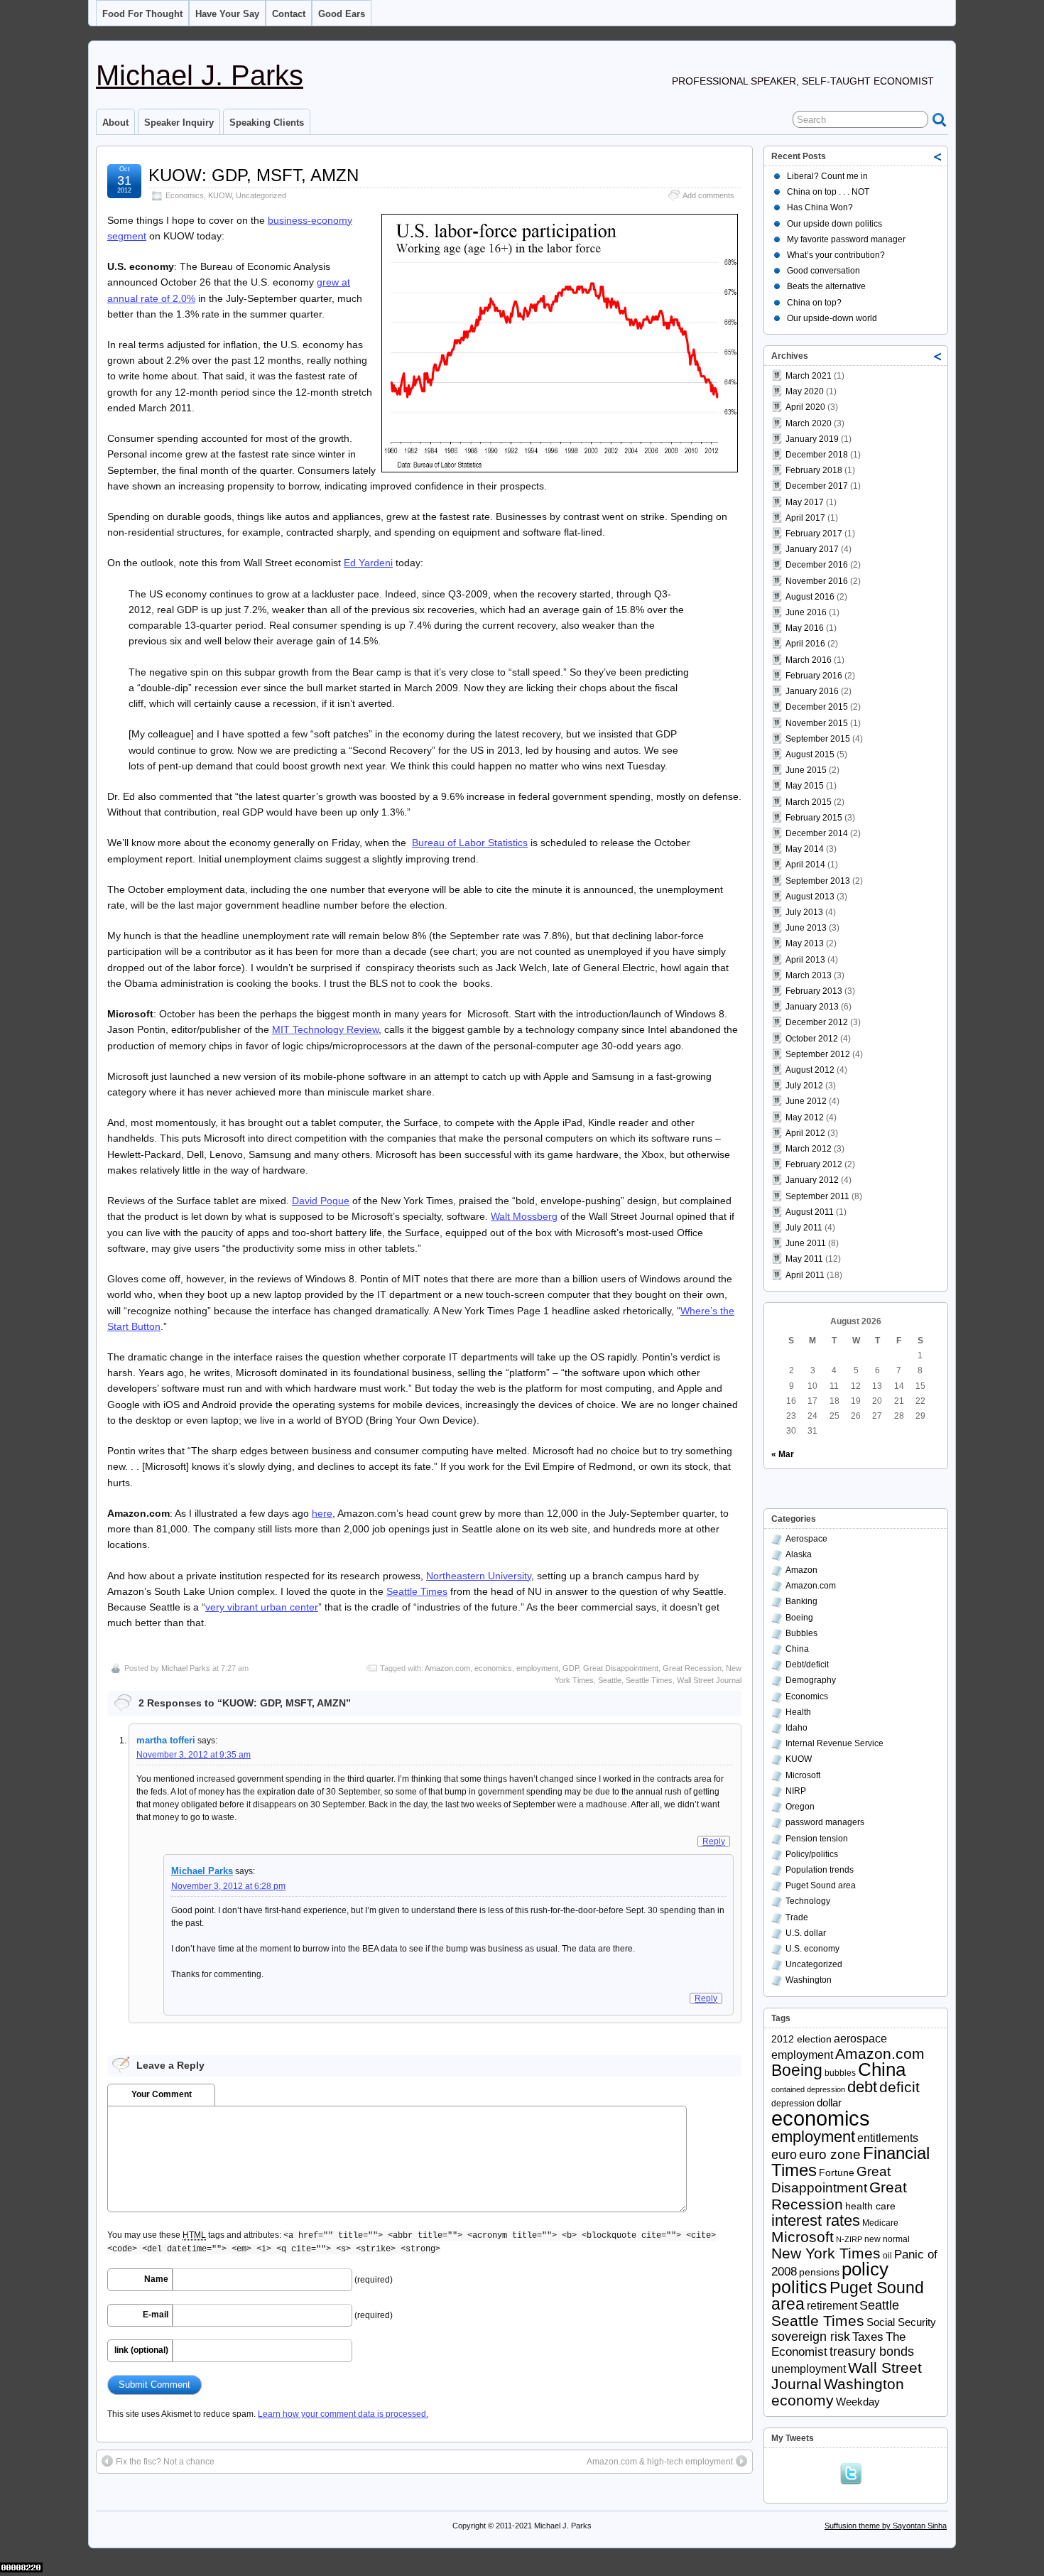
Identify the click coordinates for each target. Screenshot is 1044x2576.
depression (793, 2104)
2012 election (801, 2039)
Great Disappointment (621, 1668)
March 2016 (809, 660)
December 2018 (817, 455)
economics (493, 1668)
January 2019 (812, 439)
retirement (832, 2306)
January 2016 (812, 691)
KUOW (220, 195)
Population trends (820, 1870)
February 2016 (814, 676)
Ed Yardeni (368, 563)
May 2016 (805, 628)
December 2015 (817, 707)
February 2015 (814, 818)
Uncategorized (261, 195)
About (115, 123)
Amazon (801, 1570)
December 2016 (817, 565)
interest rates (816, 2220)
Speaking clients (267, 123)
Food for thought (142, 14)
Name (156, 2279)
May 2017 (805, 502)
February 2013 (814, 991)
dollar (829, 2103)
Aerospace (806, 1539)
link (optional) (141, 2350)
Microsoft (803, 1775)
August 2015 (810, 754)
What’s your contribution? (836, 255)
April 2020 (805, 407)
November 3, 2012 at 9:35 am (194, 1755)
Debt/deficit (807, 1665)
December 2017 (817, 486)
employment (537, 1668)
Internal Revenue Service (834, 1743)
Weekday (858, 2402)
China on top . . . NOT (828, 192)
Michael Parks (186, 1668)
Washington (809, 1980)
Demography (811, 1680)
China (797, 1649)
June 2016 (806, 612)
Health (798, 1712)
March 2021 (809, 376)
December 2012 (817, 1022)
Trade (797, 1917)
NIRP (796, 1791)
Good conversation (823, 271)
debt (862, 2087)
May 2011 (804, 1259)
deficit (899, 2087)
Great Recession (692, 1668)
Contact (289, 14)
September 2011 (817, 1196)
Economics (185, 195)
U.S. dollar (806, 1933)
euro (784, 2155)
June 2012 (806, 1101)
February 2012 (814, 1164)
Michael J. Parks (200, 75)
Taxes (868, 2337)
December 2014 (817, 833)
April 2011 (805, 1275)
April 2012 (805, 1133)
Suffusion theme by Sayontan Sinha (886, 2526)
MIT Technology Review (325, 1029)
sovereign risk (811, 2337)
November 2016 (817, 581)
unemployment (809, 2369)
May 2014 (805, 849)
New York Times (826, 2253)
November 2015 (817, 723)
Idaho (796, 1728)
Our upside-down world (832, 318)
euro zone (830, 2154)
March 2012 (809, 1149)
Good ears (342, 14)
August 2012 (810, 1070)
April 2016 (805, 644)
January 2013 (812, 1007)
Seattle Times (417, 1591)
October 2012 (812, 1039)
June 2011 (806, 1243)
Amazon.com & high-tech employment (660, 2462)
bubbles (840, 2073)
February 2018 (814, 470)
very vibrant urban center (262, 1607)
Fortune (837, 2173)
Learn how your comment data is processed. (343, 2414)
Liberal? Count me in (827, 176)
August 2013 (810, 897)
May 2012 (805, 1117)
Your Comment (162, 2094)
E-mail (156, 2315)
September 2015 (818, 739)
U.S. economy (812, 1949)
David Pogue (321, 1201)
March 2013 (809, 975)
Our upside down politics (834, 224)
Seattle (610, 1680)
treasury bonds (872, 2352)
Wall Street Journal (709, 1680)
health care (870, 2206)
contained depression (808, 2089)
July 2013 (804, 912)
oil (887, 2256)
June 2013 (806, 928)
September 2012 (818, 1054)
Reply (714, 1841)
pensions (819, 2272)
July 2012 (804, 1086)
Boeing (799, 1618)
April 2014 (805, 865)
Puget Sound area (821, 1885)
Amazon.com (447, 1668)
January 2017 (812, 549)
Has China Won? (820, 207)
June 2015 (806, 770)
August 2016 (810, 597)
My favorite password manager (846, 239)
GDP (571, 1668)
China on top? (814, 303)
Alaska (799, 1554)
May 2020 (805, 391)
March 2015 (809, 802)
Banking (801, 1601)
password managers (825, 1822)
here (322, 1513)
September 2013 (818, 881)
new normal (887, 2239)
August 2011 (810, 1212)
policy (865, 2269)
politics (799, 2287)
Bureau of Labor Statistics (470, 843)
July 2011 (804, 1228)
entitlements (888, 2138)
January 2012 (812, 1180)
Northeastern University (479, 1576)
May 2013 (805, 943)
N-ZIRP (849, 2239)
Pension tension (817, 1839)
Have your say (227, 14)
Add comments (708, 195)
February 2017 (814, 534)
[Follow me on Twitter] (854, 2472)
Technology (808, 1901)
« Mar (783, 1454)
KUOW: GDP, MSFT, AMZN (254, 175)
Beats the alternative (826, 286)
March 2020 (809, 423)
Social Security (901, 2322)
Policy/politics (812, 1854)
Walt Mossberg (524, 1216)
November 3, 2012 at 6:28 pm (228, 1886)
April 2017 (805, 518)
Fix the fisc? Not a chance (165, 2462)
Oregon (800, 1807)
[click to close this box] (938, 156)
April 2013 (805, 960)
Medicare (880, 2223)
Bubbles (801, 1633)
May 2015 (805, 786)
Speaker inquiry (179, 123)
